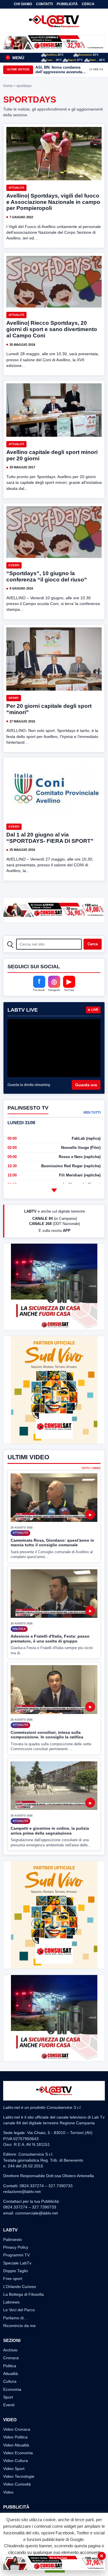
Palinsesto (13, 2239)
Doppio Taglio (16, 2271)
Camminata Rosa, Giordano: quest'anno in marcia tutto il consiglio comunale (52, 1543)
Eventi (14, 565)
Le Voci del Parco (19, 2310)
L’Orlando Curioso (20, 2287)
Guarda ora (86, 1085)
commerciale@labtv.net (37, 2213)
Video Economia (18, 2453)
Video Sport (14, 2469)
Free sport (13, 2279)
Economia (12, 2389)
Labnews (11, 2302)
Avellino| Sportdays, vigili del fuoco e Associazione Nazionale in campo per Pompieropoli (53, 202)
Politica (10, 2366)
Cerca (88, 4)
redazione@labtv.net (22, 2192)
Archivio (10, 2350)
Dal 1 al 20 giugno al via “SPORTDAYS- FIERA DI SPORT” (50, 838)
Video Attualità (16, 2445)
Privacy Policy (16, 2247)
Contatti (44, 4)
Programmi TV (16, 2255)
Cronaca (11, 2358)
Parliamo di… (15, 2318)
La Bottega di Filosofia (23, 2294)
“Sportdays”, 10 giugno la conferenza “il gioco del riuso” (47, 576)
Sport (14, 698)
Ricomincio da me (19, 2326)
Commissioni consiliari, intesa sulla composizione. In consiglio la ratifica (47, 1735)
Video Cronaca (17, 2429)
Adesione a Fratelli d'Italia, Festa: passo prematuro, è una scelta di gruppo (50, 1639)
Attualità (16, 188)
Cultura (10, 2381)
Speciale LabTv (17, 2263)
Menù (16, 58)
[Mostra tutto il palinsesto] (54, 1190)
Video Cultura (16, 2461)
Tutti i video (91, 1468)
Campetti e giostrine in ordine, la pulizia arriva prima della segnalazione (50, 1831)
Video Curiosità (17, 2484)
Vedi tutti (92, 1112)
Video (8, 2492)
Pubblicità (67, 4)
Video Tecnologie (19, 2476)
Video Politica (15, 2437)
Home (8, 86)
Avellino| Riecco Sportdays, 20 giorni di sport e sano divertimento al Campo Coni (52, 329)
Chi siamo (23, 4)
